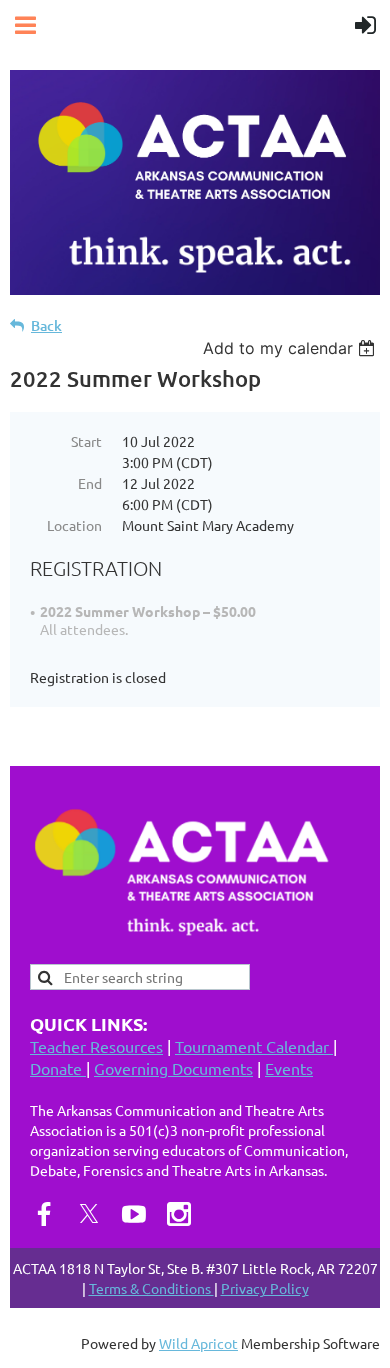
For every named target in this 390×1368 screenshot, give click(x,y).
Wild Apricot (198, 1343)
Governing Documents (173, 1068)
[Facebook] (44, 1214)
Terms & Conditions (151, 1288)
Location (74, 525)
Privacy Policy (265, 1288)
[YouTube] (134, 1214)
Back (46, 325)
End (90, 483)
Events (289, 1068)
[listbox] (291, 348)
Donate (58, 1068)
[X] (89, 1214)
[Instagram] (179, 1214)
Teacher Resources (96, 1046)
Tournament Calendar (254, 1046)
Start (86, 441)
